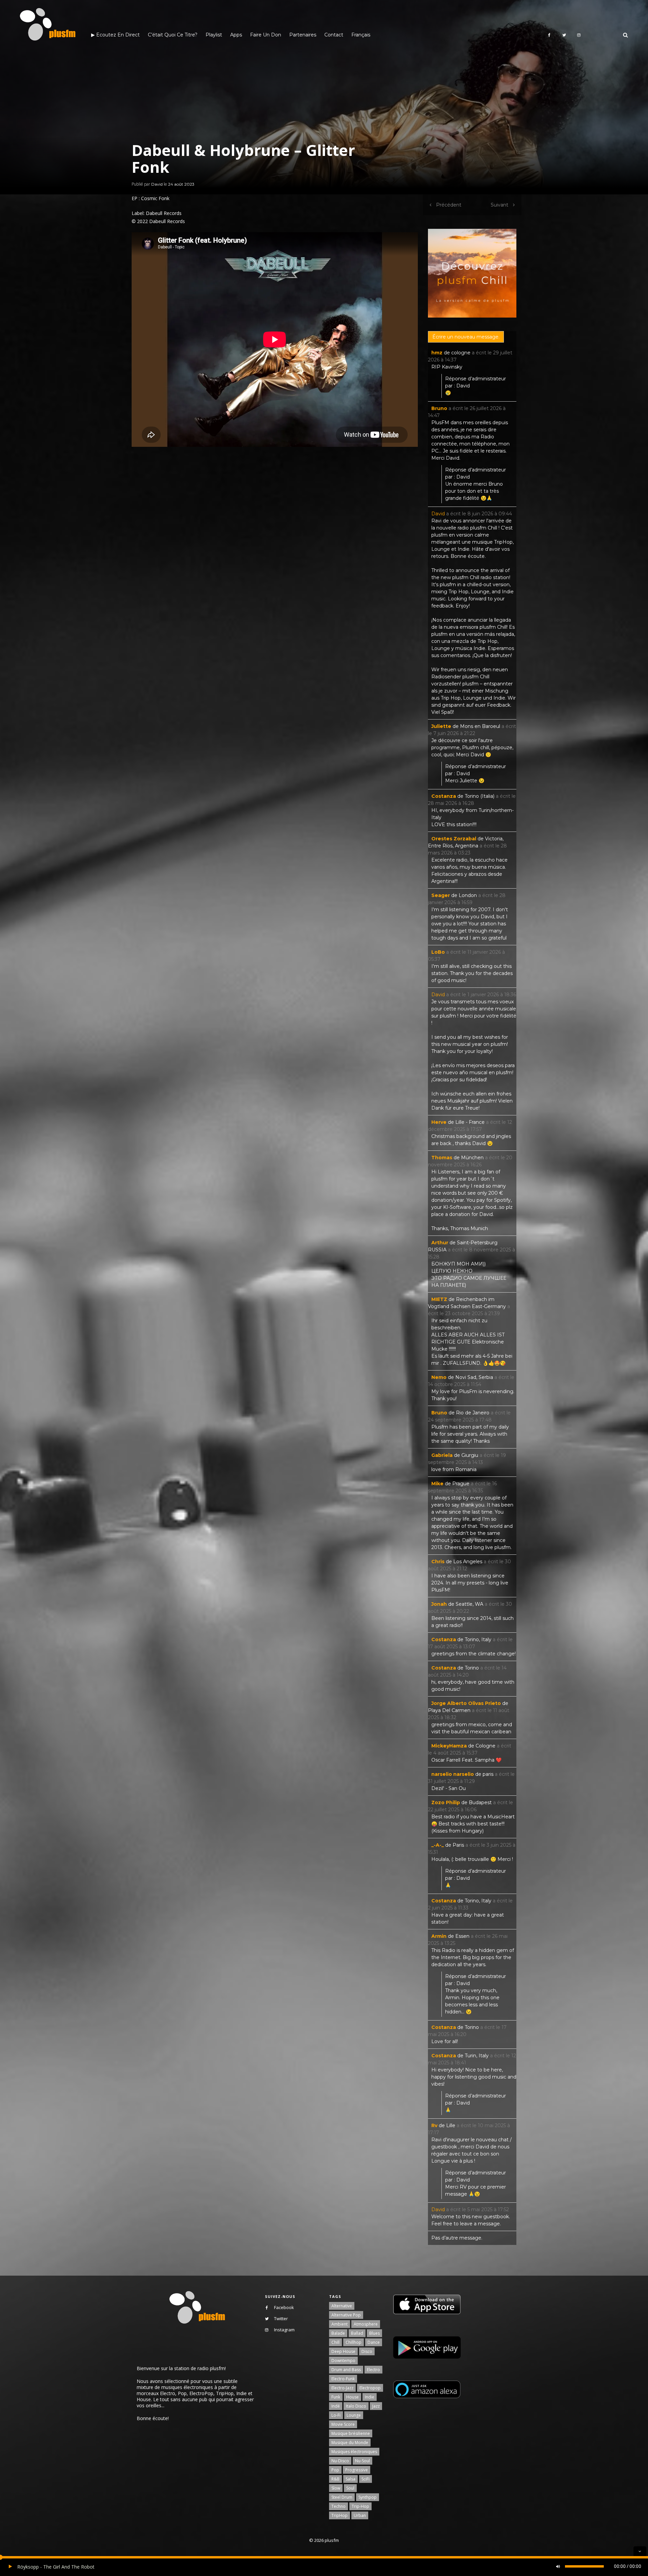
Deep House (343, 2351)
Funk (336, 2397)
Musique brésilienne (351, 2433)
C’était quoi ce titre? (173, 35)
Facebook (284, 2307)
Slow (336, 2488)
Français (361, 35)
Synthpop (368, 2497)
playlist (214, 35)
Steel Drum (342, 2497)
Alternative (342, 2306)
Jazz (376, 2406)
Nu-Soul (362, 2461)
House (353, 2397)
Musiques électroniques (354, 2452)
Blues (374, 2333)
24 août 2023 (181, 184)
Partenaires (303, 35)
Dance (374, 2342)
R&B (335, 2479)
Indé (336, 2406)
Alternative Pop (346, 2315)
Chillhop (354, 2342)
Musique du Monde (350, 2443)
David (157, 184)
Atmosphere (366, 2324)
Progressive (357, 2470)
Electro (373, 2370)
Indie (370, 2397)
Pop (335, 2470)
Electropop (370, 2388)
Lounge (354, 2415)
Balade (338, 2333)
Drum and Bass (346, 2370)
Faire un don (266, 35)
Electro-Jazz (342, 2388)
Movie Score (343, 2424)
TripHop (340, 2515)
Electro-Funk (343, 2379)
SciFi (366, 2479)
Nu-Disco (340, 2461)
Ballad (357, 2333)
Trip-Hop (360, 2506)
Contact (334, 35)
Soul (350, 2488)
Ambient (340, 2324)
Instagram (284, 2330)
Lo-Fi (336, 2415)
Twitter (281, 2319)
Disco (367, 2351)
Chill (335, 2342)
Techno (339, 2506)
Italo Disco (356, 2406)
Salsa (350, 2479)
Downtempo (343, 2361)
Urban (360, 2515)
